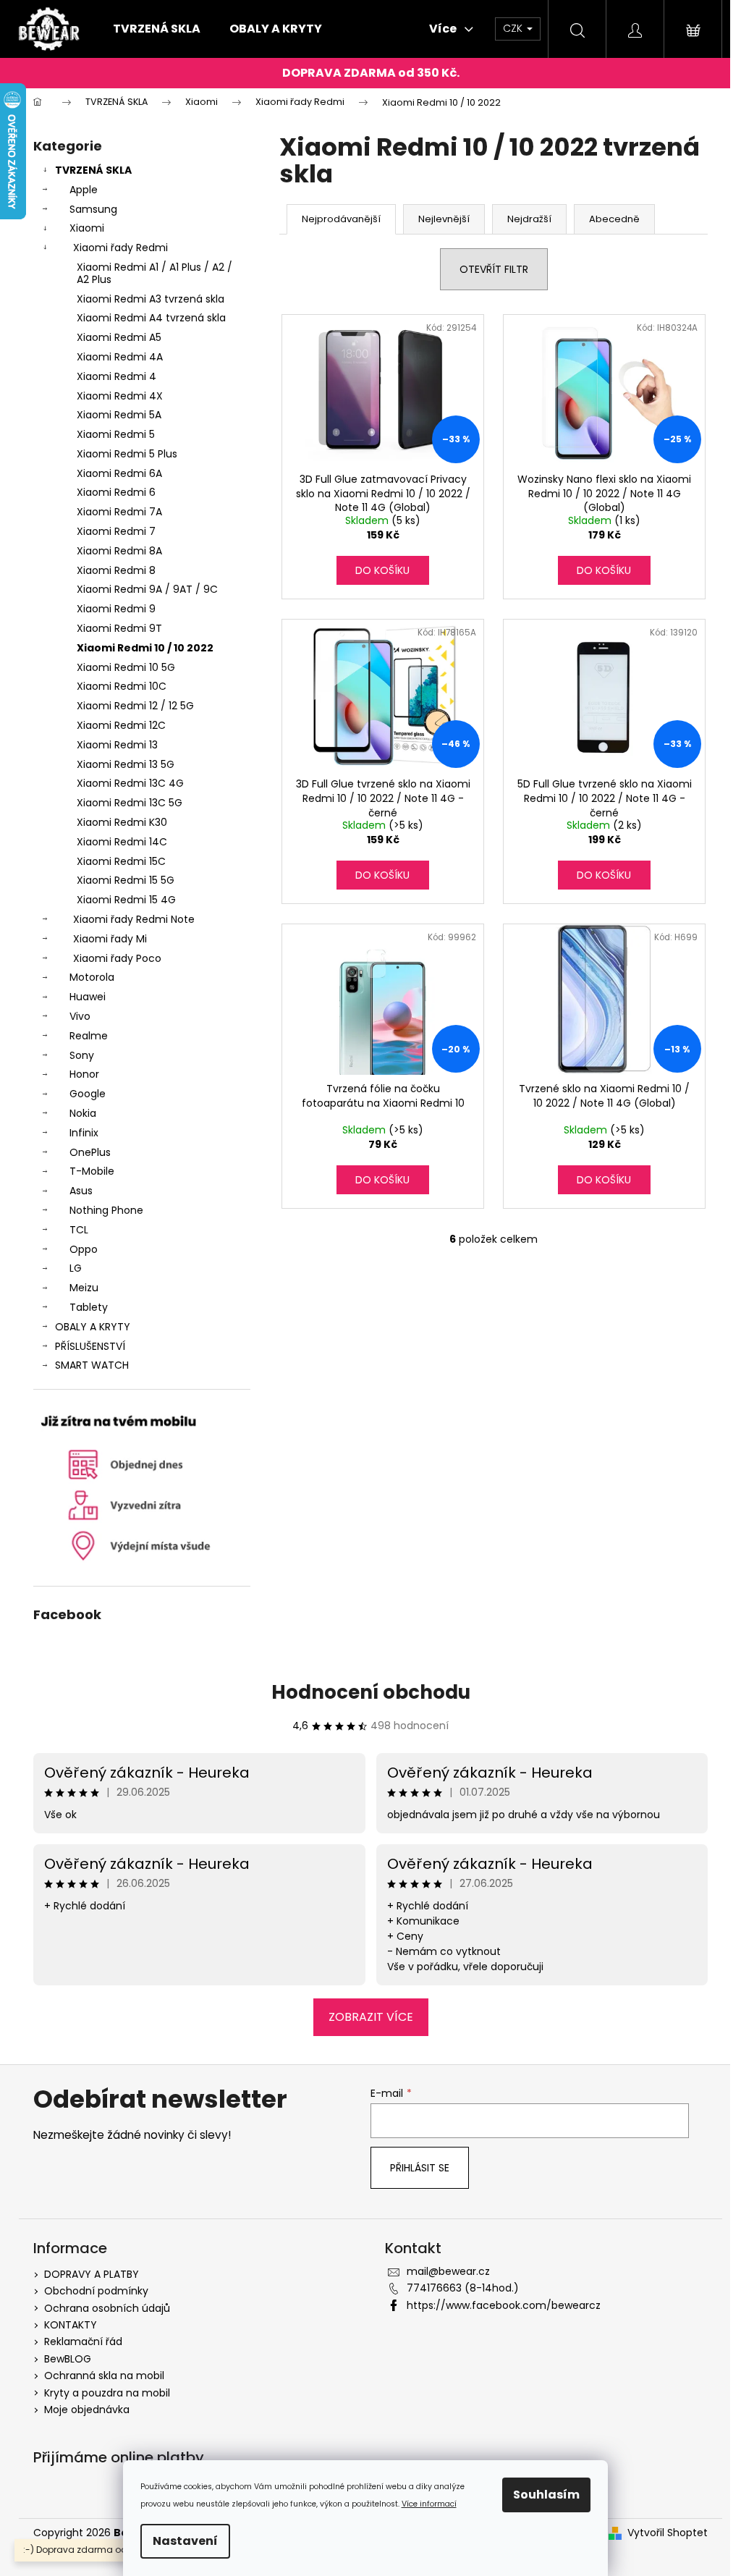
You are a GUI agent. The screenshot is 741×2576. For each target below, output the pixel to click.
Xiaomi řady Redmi (120, 248)
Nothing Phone (106, 1210)
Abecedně (614, 219)
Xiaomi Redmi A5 (119, 337)
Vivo (80, 1016)
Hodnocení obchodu (371, 1692)
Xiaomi (87, 228)
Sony (82, 1055)
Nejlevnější (444, 219)
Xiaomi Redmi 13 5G (126, 764)
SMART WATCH (92, 1365)
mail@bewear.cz (448, 2271)
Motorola (92, 977)
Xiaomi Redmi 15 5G (126, 880)
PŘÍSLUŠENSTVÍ (90, 1346)
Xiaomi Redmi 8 (116, 570)
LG (76, 1268)
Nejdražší (529, 219)
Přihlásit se (420, 2168)
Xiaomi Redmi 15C (121, 861)
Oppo (84, 1249)
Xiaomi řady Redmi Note (134, 919)
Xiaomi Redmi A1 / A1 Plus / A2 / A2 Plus (154, 273)
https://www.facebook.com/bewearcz (504, 2305)
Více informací (429, 2504)
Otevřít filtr (494, 269)
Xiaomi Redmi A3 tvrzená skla (151, 299)
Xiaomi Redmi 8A (119, 551)
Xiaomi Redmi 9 (116, 609)
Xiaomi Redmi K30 (122, 822)
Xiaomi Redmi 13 (117, 745)
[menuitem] (157, 29)
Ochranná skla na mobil (104, 2376)
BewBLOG (68, 2359)
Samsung (93, 209)
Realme (89, 1036)
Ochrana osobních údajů (107, 2308)
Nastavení (185, 2541)
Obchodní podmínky (96, 2291)
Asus (81, 1191)
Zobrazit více (371, 2017)
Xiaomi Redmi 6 (116, 492)
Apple (84, 190)
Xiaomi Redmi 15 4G (126, 900)
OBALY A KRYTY (93, 1327)
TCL (79, 1230)
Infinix (84, 1133)
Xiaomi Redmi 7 (116, 531)
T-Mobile (92, 1171)
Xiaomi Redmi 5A (119, 415)
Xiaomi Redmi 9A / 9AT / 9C (147, 589)
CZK (514, 28)
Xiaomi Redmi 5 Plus (127, 454)
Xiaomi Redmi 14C (122, 842)
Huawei (88, 997)
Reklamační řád (83, 2341)
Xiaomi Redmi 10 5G (126, 667)
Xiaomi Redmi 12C (121, 725)
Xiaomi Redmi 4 (117, 376)
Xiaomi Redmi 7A (119, 512)
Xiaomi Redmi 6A (119, 473)
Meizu (84, 1288)
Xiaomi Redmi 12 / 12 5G (135, 706)
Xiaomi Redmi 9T (119, 628)
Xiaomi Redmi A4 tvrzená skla (151, 318)
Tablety (89, 1307)
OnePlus (90, 1152)
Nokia (83, 1113)
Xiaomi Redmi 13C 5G (130, 803)
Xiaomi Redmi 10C (122, 686)
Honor (84, 1074)
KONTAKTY (71, 2325)
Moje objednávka (87, 2410)
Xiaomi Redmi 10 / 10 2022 (145, 648)
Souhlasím (546, 2495)
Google (88, 1094)
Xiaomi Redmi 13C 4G (130, 783)
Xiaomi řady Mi (110, 939)
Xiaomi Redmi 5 (116, 434)
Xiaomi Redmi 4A (120, 357)
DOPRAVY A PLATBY (92, 2274)
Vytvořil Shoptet (668, 2533)
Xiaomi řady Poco (117, 958)
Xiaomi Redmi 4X (120, 396)
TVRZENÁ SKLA (93, 170)
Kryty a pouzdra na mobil (107, 2393)
